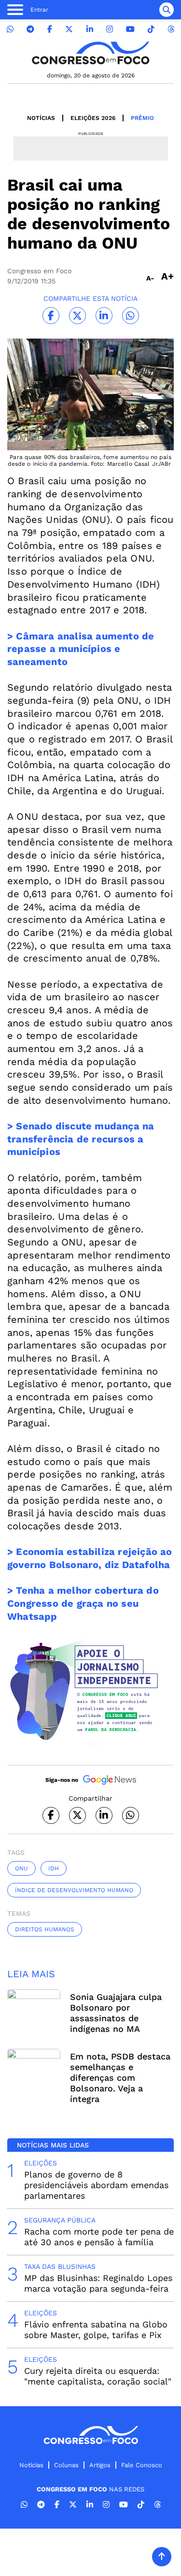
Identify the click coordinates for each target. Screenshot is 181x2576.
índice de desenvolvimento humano (74, 1890)
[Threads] (171, 29)
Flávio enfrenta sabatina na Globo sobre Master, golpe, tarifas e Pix (96, 2330)
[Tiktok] (151, 29)
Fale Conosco (142, 2465)
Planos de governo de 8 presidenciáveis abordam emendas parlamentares (96, 2185)
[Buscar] (167, 10)
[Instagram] (110, 29)
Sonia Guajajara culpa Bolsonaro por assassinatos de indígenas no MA (116, 2013)
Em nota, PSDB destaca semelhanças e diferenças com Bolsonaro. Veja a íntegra (120, 2078)
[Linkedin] (90, 29)
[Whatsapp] (10, 29)
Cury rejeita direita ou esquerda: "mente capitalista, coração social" (98, 2376)
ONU (21, 1868)
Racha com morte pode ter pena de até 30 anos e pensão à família (99, 2237)
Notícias (41, 118)
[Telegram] (30, 29)
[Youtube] (130, 29)
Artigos (100, 2465)
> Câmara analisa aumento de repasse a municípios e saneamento (81, 649)
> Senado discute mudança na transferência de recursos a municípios (81, 1139)
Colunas (66, 2465)
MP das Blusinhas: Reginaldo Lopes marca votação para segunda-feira (98, 2283)
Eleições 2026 (93, 118)
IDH (54, 1868)
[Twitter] (69, 29)
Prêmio (142, 118)
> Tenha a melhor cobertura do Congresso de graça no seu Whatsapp (83, 1603)
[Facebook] (50, 29)
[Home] (91, 53)
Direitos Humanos (45, 1929)
